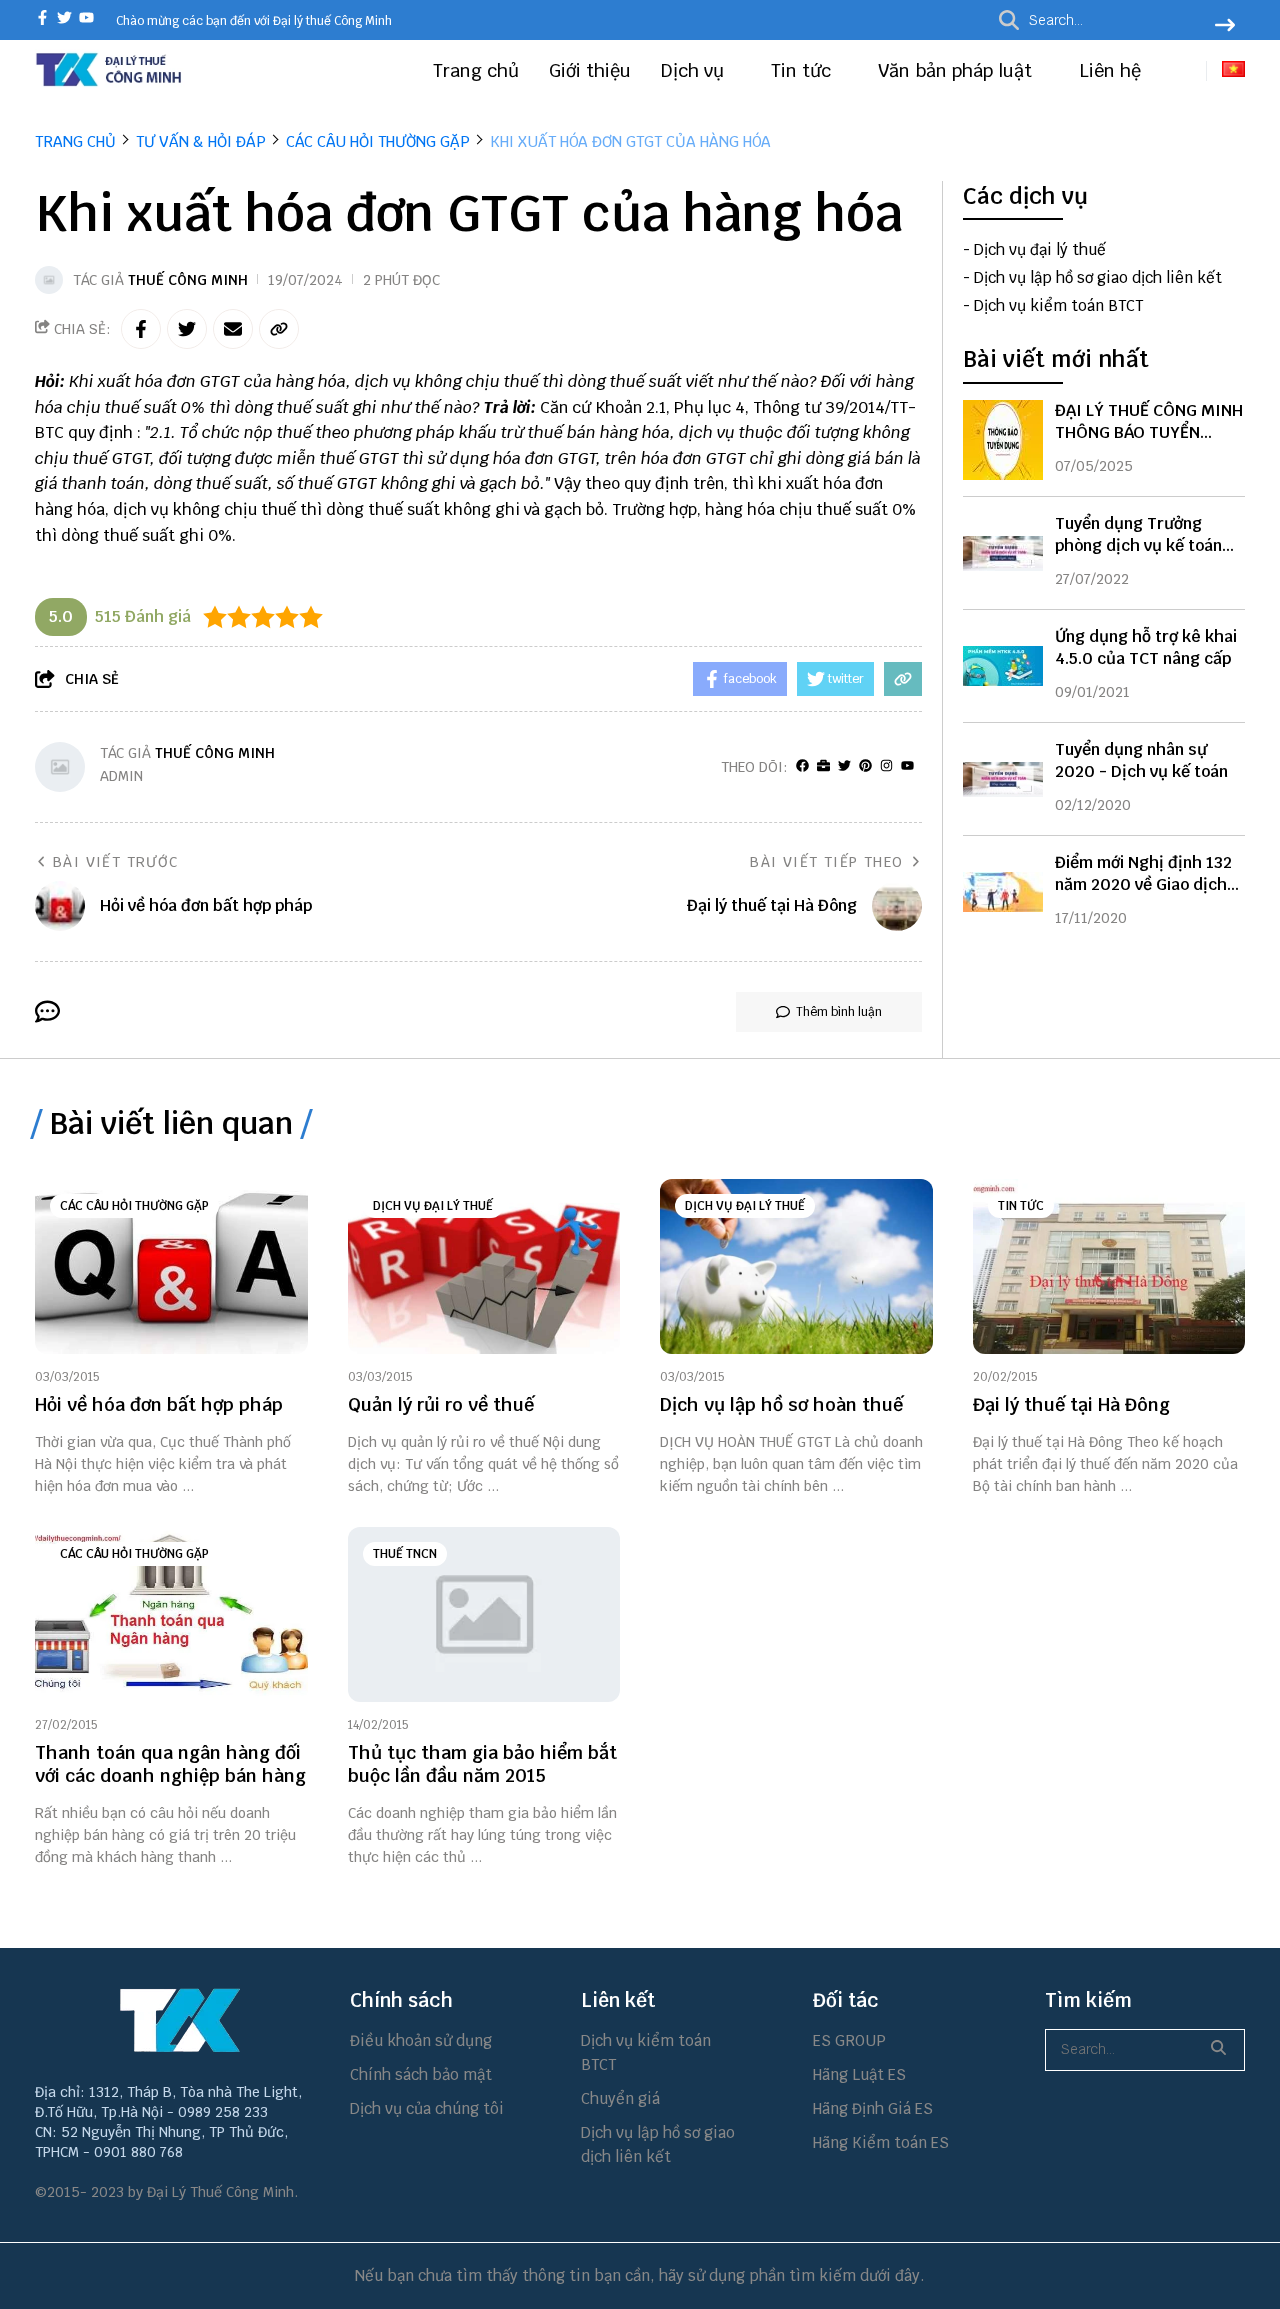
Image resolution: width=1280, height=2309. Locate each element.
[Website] (823, 766)
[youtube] (86, 19)
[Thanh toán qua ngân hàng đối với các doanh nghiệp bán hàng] (171, 1614)
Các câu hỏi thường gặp (134, 1206)
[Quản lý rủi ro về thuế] (484, 1266)
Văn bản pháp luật (957, 70)
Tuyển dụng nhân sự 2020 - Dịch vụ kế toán (1141, 760)
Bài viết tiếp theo (826, 862)
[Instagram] (886, 766)
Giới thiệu (590, 70)
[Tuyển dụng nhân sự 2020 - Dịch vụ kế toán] (1003, 779)
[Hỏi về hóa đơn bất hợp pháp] (171, 1266)
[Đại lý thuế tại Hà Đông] (1109, 1266)
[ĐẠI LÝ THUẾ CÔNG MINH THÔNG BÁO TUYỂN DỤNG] (1003, 440)
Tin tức (803, 70)
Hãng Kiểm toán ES (881, 2142)
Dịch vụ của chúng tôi (427, 2108)
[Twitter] (844, 766)
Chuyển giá (620, 2098)
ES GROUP (849, 2040)
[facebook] (42, 19)
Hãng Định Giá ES (873, 2108)
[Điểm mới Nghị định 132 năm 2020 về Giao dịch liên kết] (1003, 892)
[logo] (110, 83)
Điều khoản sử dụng (421, 2040)
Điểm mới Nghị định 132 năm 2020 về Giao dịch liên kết (1143, 884)
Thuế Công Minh (188, 280)
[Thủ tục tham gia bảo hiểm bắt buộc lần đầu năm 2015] (484, 1614)
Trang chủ (476, 70)
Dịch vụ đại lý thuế (1040, 250)
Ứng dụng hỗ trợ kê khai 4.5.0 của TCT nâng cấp (1146, 647)
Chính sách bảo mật (421, 2074)
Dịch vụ (695, 70)
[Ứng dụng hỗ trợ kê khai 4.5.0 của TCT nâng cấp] (1003, 666)
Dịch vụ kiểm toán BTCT (1058, 306)
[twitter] (64, 19)
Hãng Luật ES (859, 2074)
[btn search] (1225, 27)
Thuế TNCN (405, 1554)
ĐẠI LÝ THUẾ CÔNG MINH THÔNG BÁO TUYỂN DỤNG (1149, 432)
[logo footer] (180, 2020)
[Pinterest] (865, 766)
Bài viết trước (116, 862)
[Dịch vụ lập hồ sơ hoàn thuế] (796, 1266)
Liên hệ (1110, 70)
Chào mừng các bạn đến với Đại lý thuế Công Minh (254, 21)
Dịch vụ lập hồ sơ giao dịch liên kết (1098, 278)
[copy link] (279, 329)
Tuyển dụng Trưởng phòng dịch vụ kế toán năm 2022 (1138, 545)
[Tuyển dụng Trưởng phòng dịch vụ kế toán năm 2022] (1003, 553)
